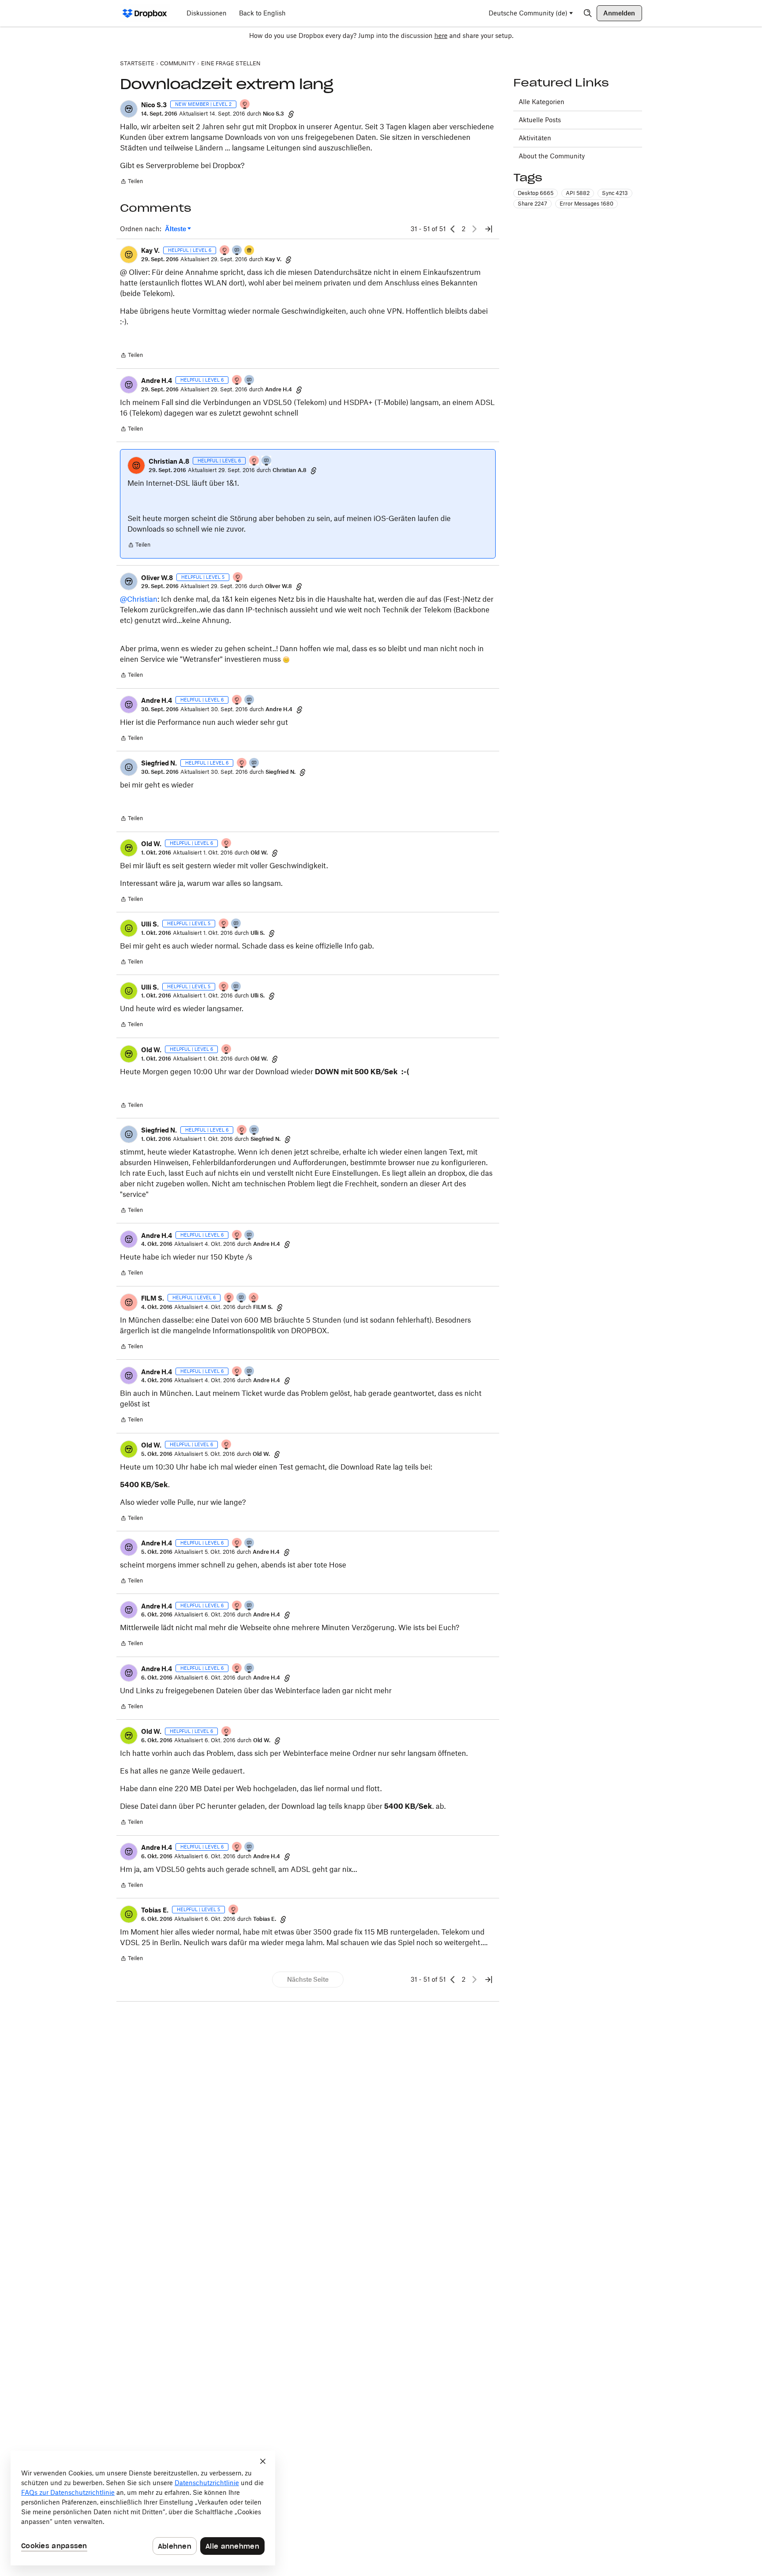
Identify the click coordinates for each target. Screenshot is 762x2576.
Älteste (178, 229)
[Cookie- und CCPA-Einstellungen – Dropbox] (143, 2508)
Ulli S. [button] (150, 924)
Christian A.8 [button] (169, 461)
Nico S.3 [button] (154, 105)
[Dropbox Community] (145, 13)
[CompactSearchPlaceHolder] (588, 13)
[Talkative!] (237, 251)
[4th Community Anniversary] (245, 105)
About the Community (552, 156)
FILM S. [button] (153, 1298)
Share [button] (532, 204)
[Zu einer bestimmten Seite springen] (489, 229)
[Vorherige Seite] (453, 229)
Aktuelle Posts (540, 120)
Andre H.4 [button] (157, 381)
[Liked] (250, 251)
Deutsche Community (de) (528, 13)
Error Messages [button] (586, 204)
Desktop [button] (536, 193)
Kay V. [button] (150, 250)
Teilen (131, 182)
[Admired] (254, 1298)
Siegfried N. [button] (159, 763)
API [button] (578, 193)
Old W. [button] (151, 844)
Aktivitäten (535, 138)
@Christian (139, 599)
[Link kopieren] (291, 114)
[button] (129, 109)
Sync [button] (615, 193)
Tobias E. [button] (155, 1910)
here (441, 36)
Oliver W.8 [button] (157, 578)
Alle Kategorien (542, 102)
